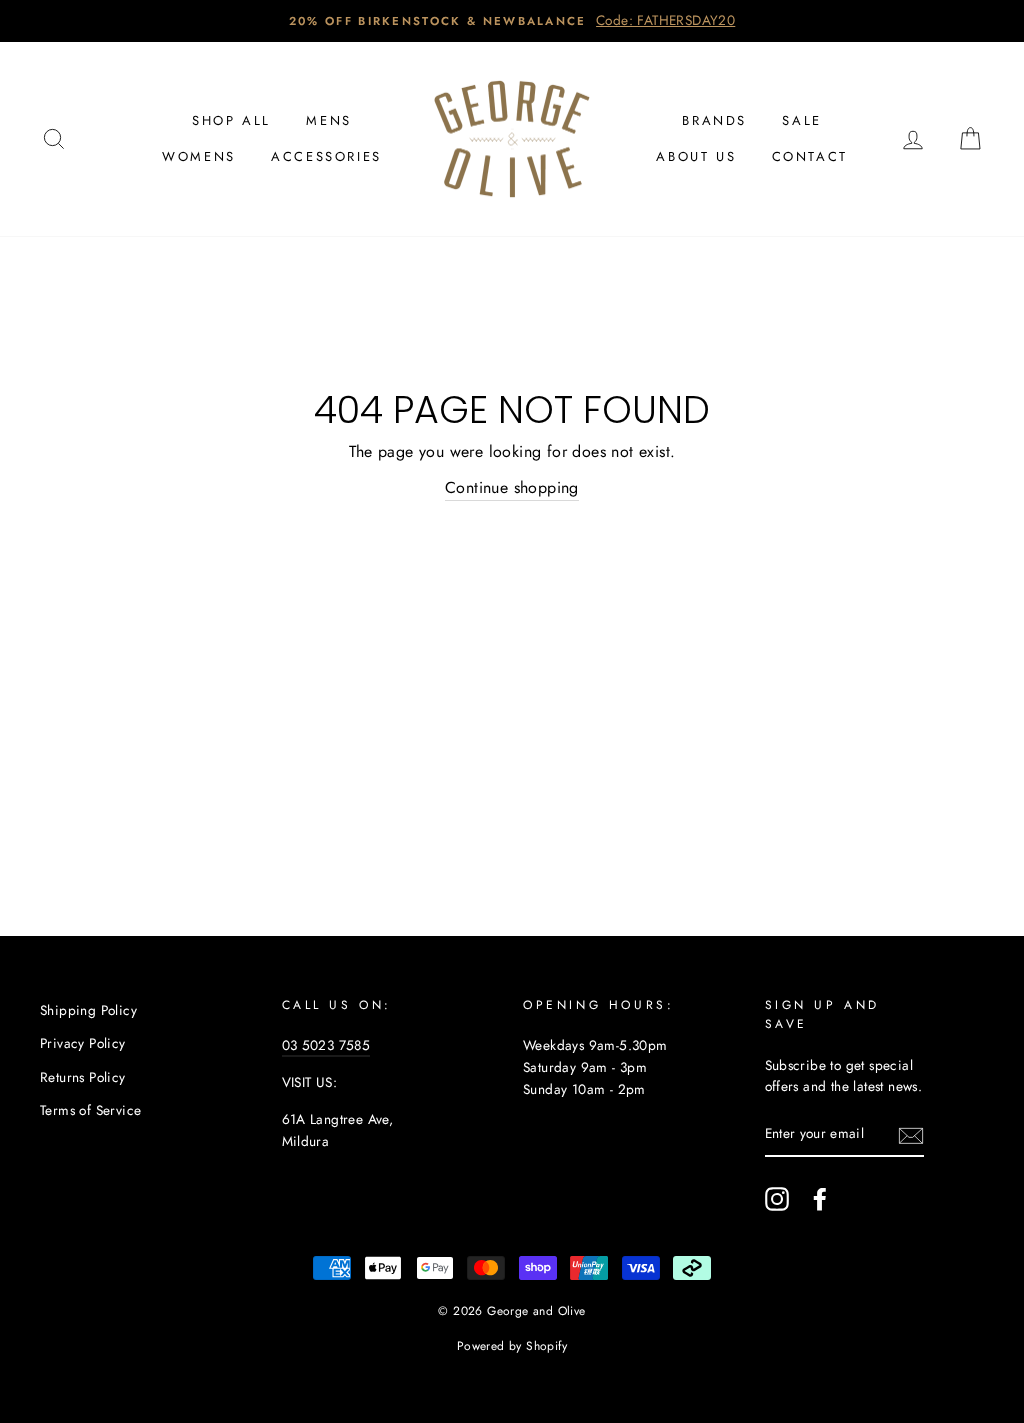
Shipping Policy (88, 1010)
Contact (810, 156)
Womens (199, 156)
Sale (801, 120)
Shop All (231, 120)
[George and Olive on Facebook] (820, 1199)
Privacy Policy (83, 1043)
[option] (512, 21)
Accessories (326, 156)
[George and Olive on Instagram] (777, 1199)
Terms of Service (90, 1110)
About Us (696, 156)
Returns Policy (83, 1077)
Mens (328, 120)
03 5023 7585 (326, 1045)
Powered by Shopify (512, 1346)
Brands (714, 120)
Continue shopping (512, 487)
